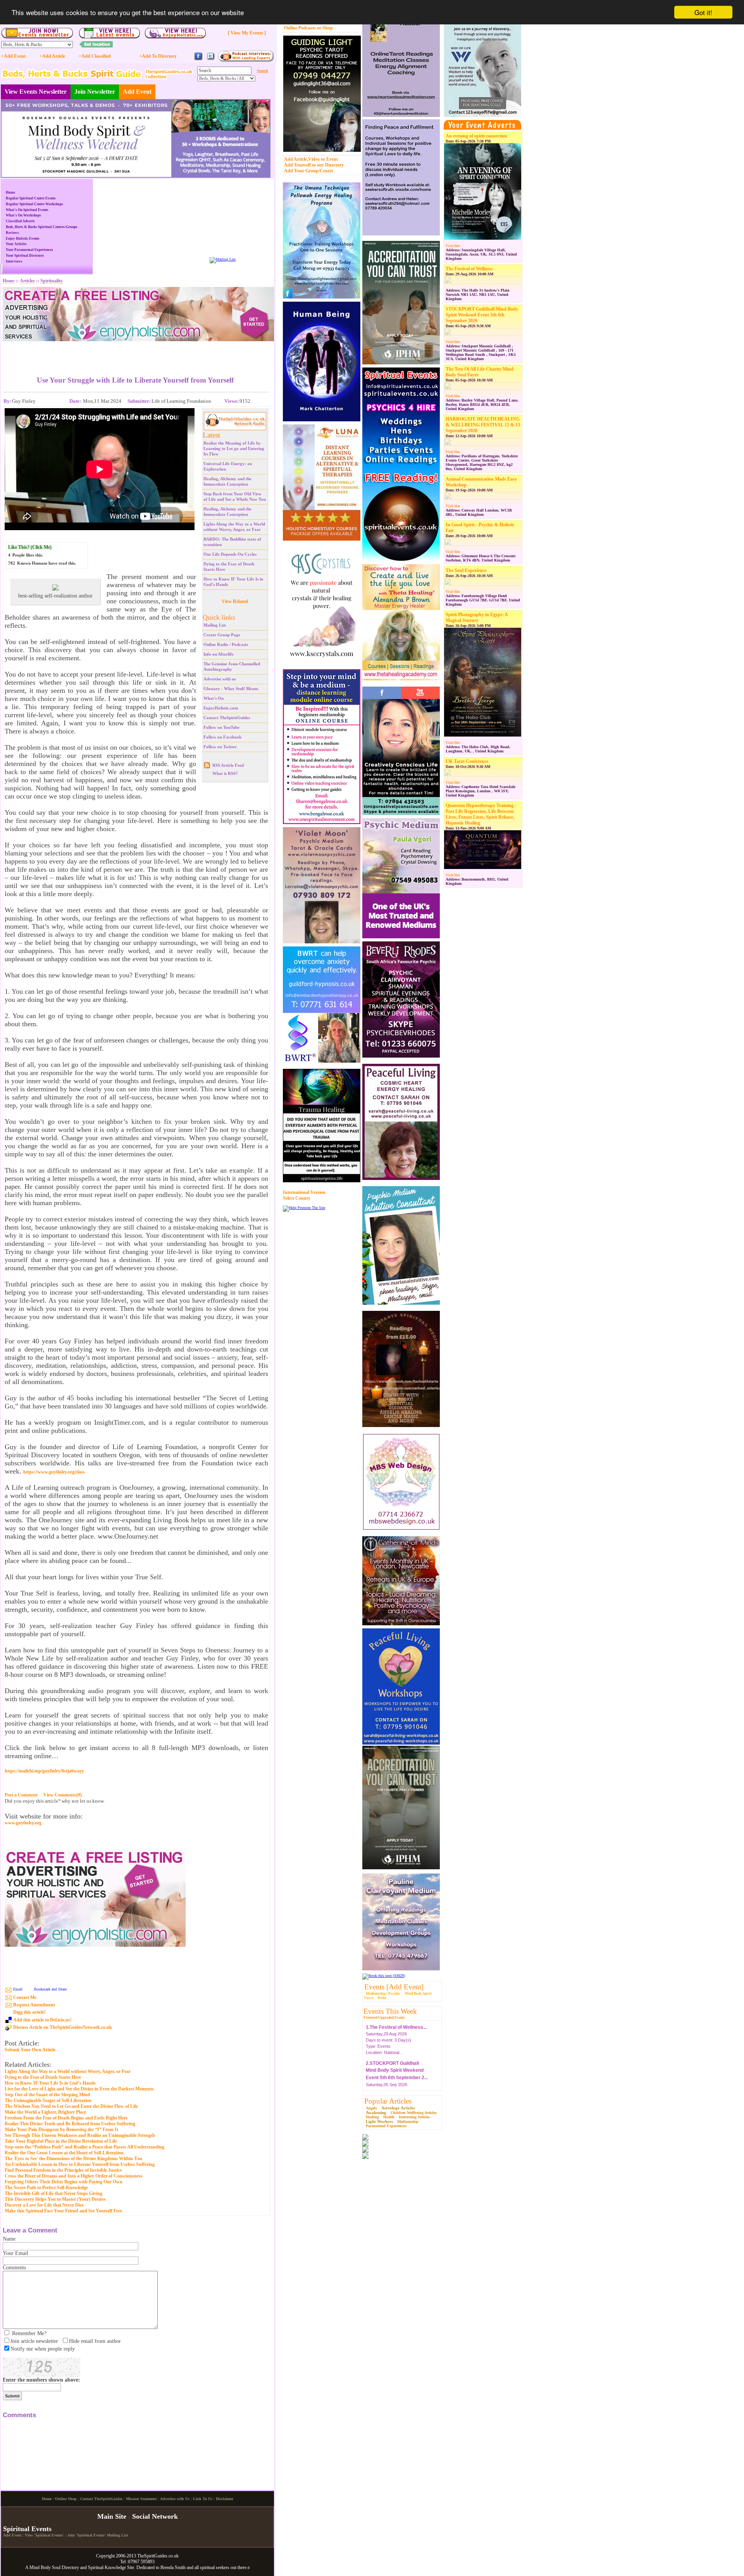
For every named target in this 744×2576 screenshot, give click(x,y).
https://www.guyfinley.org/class (54, 1472)
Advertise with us (220, 679)
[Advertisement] (135, 353)
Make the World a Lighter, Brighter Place (45, 2112)
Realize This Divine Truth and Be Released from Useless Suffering (70, 2124)
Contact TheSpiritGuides (227, 718)
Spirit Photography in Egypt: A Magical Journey (477, 617)
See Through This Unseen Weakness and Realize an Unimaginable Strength (80, 2135)
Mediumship (408, 2122)
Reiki (382, 1998)
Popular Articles (388, 2101)
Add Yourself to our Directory (314, 165)
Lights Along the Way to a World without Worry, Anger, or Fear (68, 2071)
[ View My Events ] (247, 33)
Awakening (376, 2112)
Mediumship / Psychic (383, 1994)
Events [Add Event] (394, 1987)
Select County (297, 1198)
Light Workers (379, 2121)
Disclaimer (225, 2563)
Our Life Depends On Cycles (230, 554)
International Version (304, 1192)
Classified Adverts (20, 221)
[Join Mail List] (223, 259)
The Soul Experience (466, 570)
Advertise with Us (175, 2563)
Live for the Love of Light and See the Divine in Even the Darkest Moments (79, 2089)
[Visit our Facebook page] (198, 59)
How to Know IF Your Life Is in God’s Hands (50, 2083)
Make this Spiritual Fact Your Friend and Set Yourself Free (63, 2211)
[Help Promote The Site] (304, 1208)
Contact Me (25, 1997)
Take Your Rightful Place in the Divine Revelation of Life (61, 2141)
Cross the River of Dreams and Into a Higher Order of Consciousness (74, 2176)
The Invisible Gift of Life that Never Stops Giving (53, 2193)
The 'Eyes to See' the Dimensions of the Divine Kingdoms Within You (73, 2159)
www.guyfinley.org (23, 1823)
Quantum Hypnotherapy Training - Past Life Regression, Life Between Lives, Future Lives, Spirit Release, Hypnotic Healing (481, 814)
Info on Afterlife (219, 654)
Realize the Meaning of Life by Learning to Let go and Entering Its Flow (234, 448)
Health (389, 2117)
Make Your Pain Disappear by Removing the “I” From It (61, 2129)
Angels (371, 2108)
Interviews (14, 261)
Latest (211, 435)
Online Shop (66, 2563)
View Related (235, 601)
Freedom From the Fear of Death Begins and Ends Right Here (66, 2118)
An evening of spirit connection (476, 136)
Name (9, 2239)
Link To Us (203, 2563)
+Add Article (52, 56)
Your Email (15, 2253)
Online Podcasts (300, 28)
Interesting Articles (414, 2117)
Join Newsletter (95, 92)
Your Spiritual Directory (25, 256)
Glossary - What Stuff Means (231, 689)
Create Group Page (222, 635)
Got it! (703, 12)
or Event (329, 159)
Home (10, 192)
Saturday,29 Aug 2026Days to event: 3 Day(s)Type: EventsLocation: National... (396, 2026)
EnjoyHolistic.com (221, 708)
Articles (27, 281)
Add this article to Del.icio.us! (42, 2020)
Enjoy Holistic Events (23, 239)
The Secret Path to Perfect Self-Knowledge (46, 2188)
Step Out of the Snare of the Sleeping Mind (47, 2095)
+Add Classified (95, 56)
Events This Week (390, 2011)
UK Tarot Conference (467, 761)
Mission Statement (141, 2563)
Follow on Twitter (220, 747)
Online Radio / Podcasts (226, 644)
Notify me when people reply (43, 2349)
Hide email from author (95, 2341)
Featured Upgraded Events (384, 2018)
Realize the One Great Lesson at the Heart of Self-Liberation (64, 2153)
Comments (14, 2268)
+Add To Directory (158, 56)
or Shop (325, 28)
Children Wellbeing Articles (414, 2113)
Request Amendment (34, 2005)
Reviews (12, 233)
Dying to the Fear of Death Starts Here (43, 2077)
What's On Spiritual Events (27, 210)
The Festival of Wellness (469, 269)
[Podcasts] (246, 61)
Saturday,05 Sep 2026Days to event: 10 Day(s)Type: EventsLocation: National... (397, 2069)
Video (314, 159)
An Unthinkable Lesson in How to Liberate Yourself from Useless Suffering (80, 2164)
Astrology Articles (398, 2108)
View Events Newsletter (36, 92)
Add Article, (296, 159)
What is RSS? (225, 773)
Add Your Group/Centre (309, 171)
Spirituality (52, 281)
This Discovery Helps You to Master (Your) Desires (55, 2199)
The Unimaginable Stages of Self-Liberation (48, 2100)
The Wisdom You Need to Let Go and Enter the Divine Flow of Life (71, 2106)
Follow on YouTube (221, 727)
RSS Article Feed (228, 765)
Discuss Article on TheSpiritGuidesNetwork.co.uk (63, 2027)
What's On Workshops (23, 215)
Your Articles (16, 244)
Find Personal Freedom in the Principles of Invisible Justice (63, 2170)
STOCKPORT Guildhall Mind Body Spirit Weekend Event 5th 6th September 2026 (482, 315)
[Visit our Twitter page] (210, 59)
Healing (372, 2117)
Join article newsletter (34, 2341)
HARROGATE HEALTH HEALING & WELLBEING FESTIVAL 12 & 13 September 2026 (483, 425)
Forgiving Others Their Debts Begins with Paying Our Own (64, 2182)
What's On (214, 698)
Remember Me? (29, 2333)
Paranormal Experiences (386, 2126)
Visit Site (453, 246)
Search (263, 71)
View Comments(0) (63, 1795)
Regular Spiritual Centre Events (31, 198)
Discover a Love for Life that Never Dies (44, 2205)
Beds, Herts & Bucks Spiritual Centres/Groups (42, 227)
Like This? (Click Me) (30, 547)
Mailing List (215, 625)
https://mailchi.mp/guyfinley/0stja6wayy (44, 1771)
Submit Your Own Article (30, 2050)
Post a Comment (21, 1795)
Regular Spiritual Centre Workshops (34, 204)
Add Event (137, 92)
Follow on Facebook (222, 737)
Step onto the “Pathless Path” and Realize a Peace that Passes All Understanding (84, 2147)
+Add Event (13, 56)
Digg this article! (29, 2012)
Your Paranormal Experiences (29, 250)
